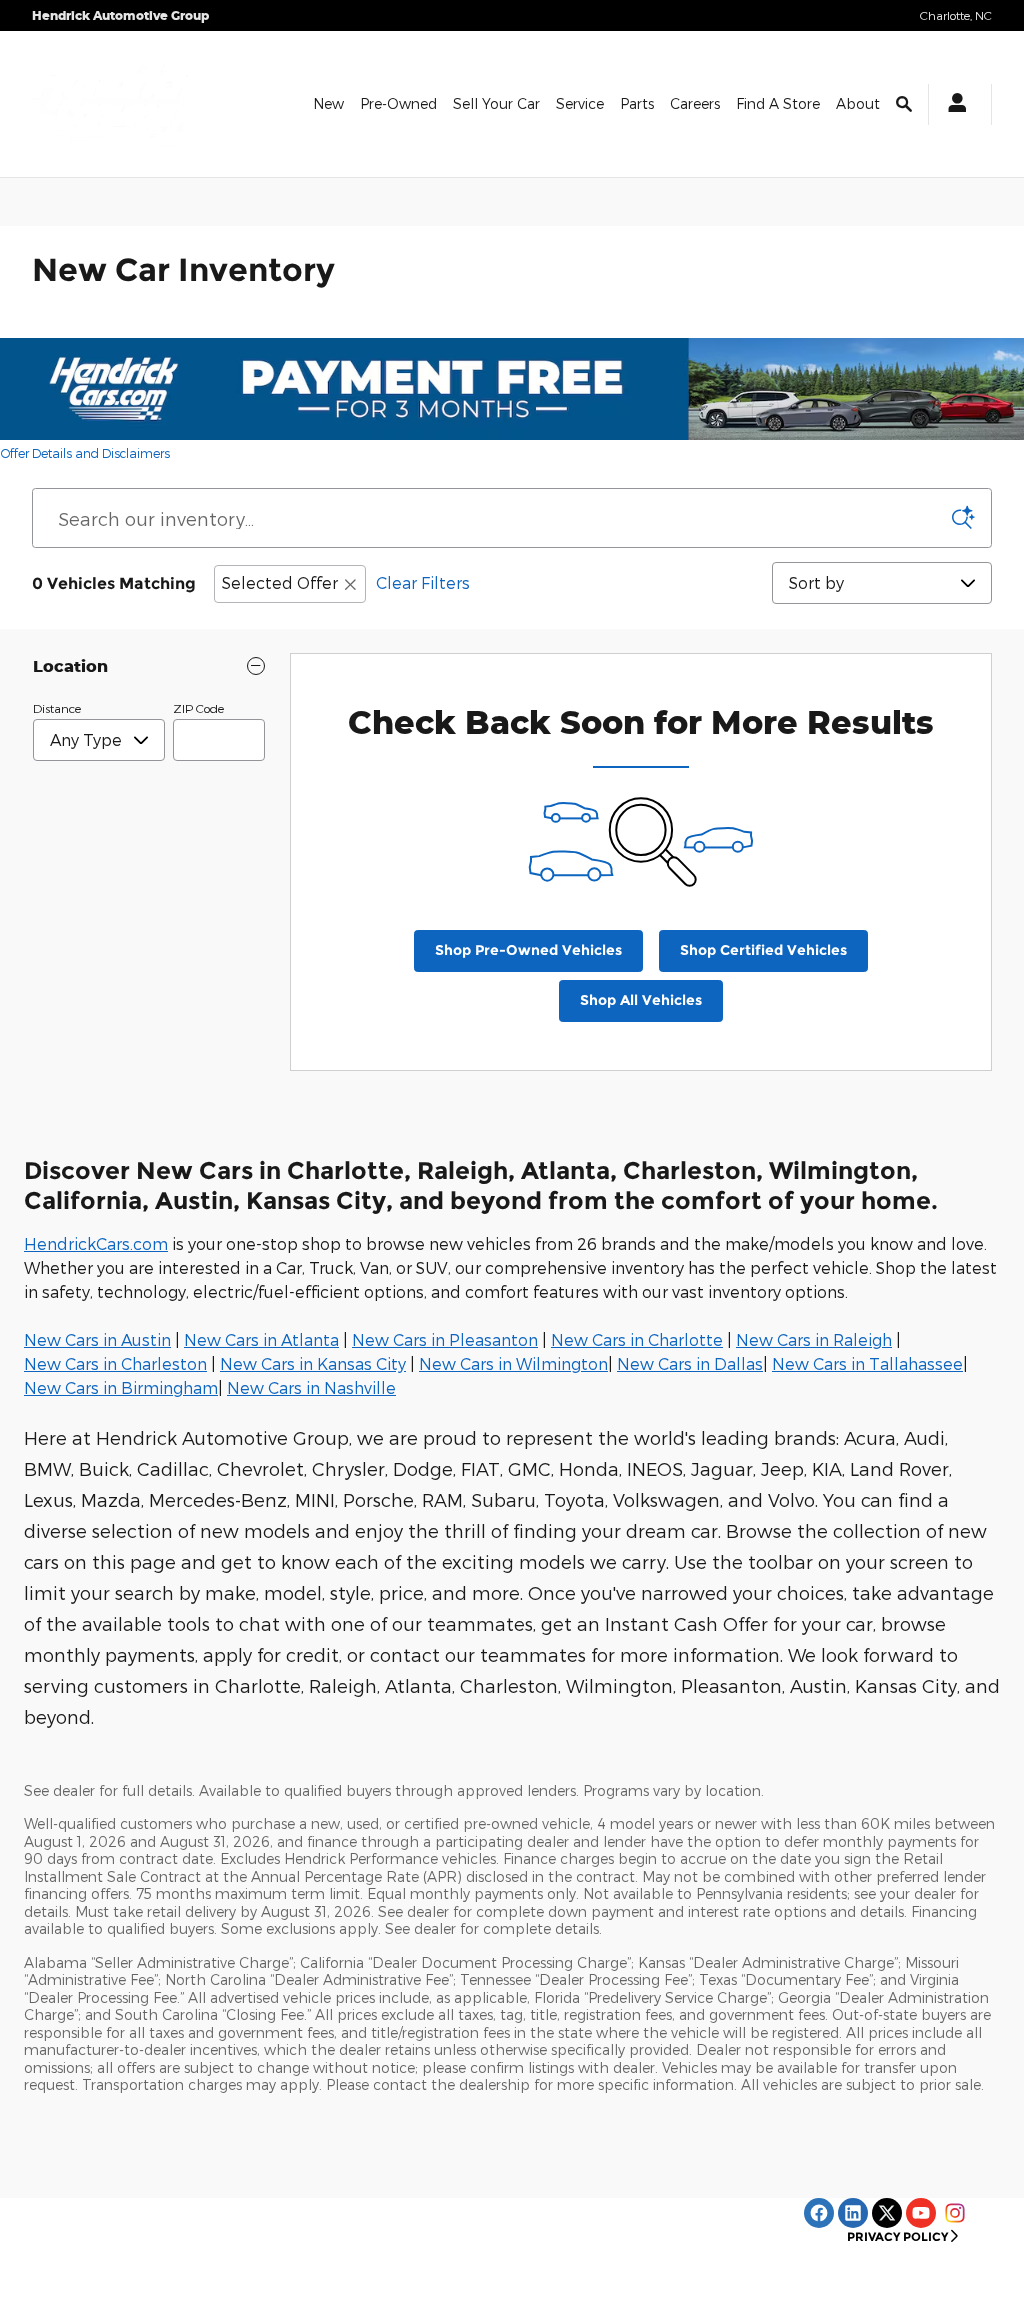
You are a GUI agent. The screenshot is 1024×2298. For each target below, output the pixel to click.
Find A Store (778, 103)
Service (580, 103)
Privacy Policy (897, 2236)
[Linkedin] (853, 2213)
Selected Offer (280, 582)
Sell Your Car (496, 103)
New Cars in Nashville (311, 1387)
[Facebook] (819, 2213)
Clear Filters (423, 582)
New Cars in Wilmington (513, 1363)
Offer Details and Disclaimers (85, 455)
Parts (637, 103)
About (858, 103)
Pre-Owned (398, 103)
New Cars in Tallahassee (867, 1363)
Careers (695, 103)
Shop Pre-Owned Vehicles (528, 950)
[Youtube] (921, 2213)
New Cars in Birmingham (121, 1387)
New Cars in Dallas (690, 1363)
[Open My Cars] (952, 104)
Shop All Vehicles (641, 1000)
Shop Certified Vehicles (763, 950)
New (328, 103)
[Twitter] (887, 2213)
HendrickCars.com (96, 1243)
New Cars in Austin (97, 1339)
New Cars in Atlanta (261, 1339)
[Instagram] (955, 2213)
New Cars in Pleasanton (445, 1339)
